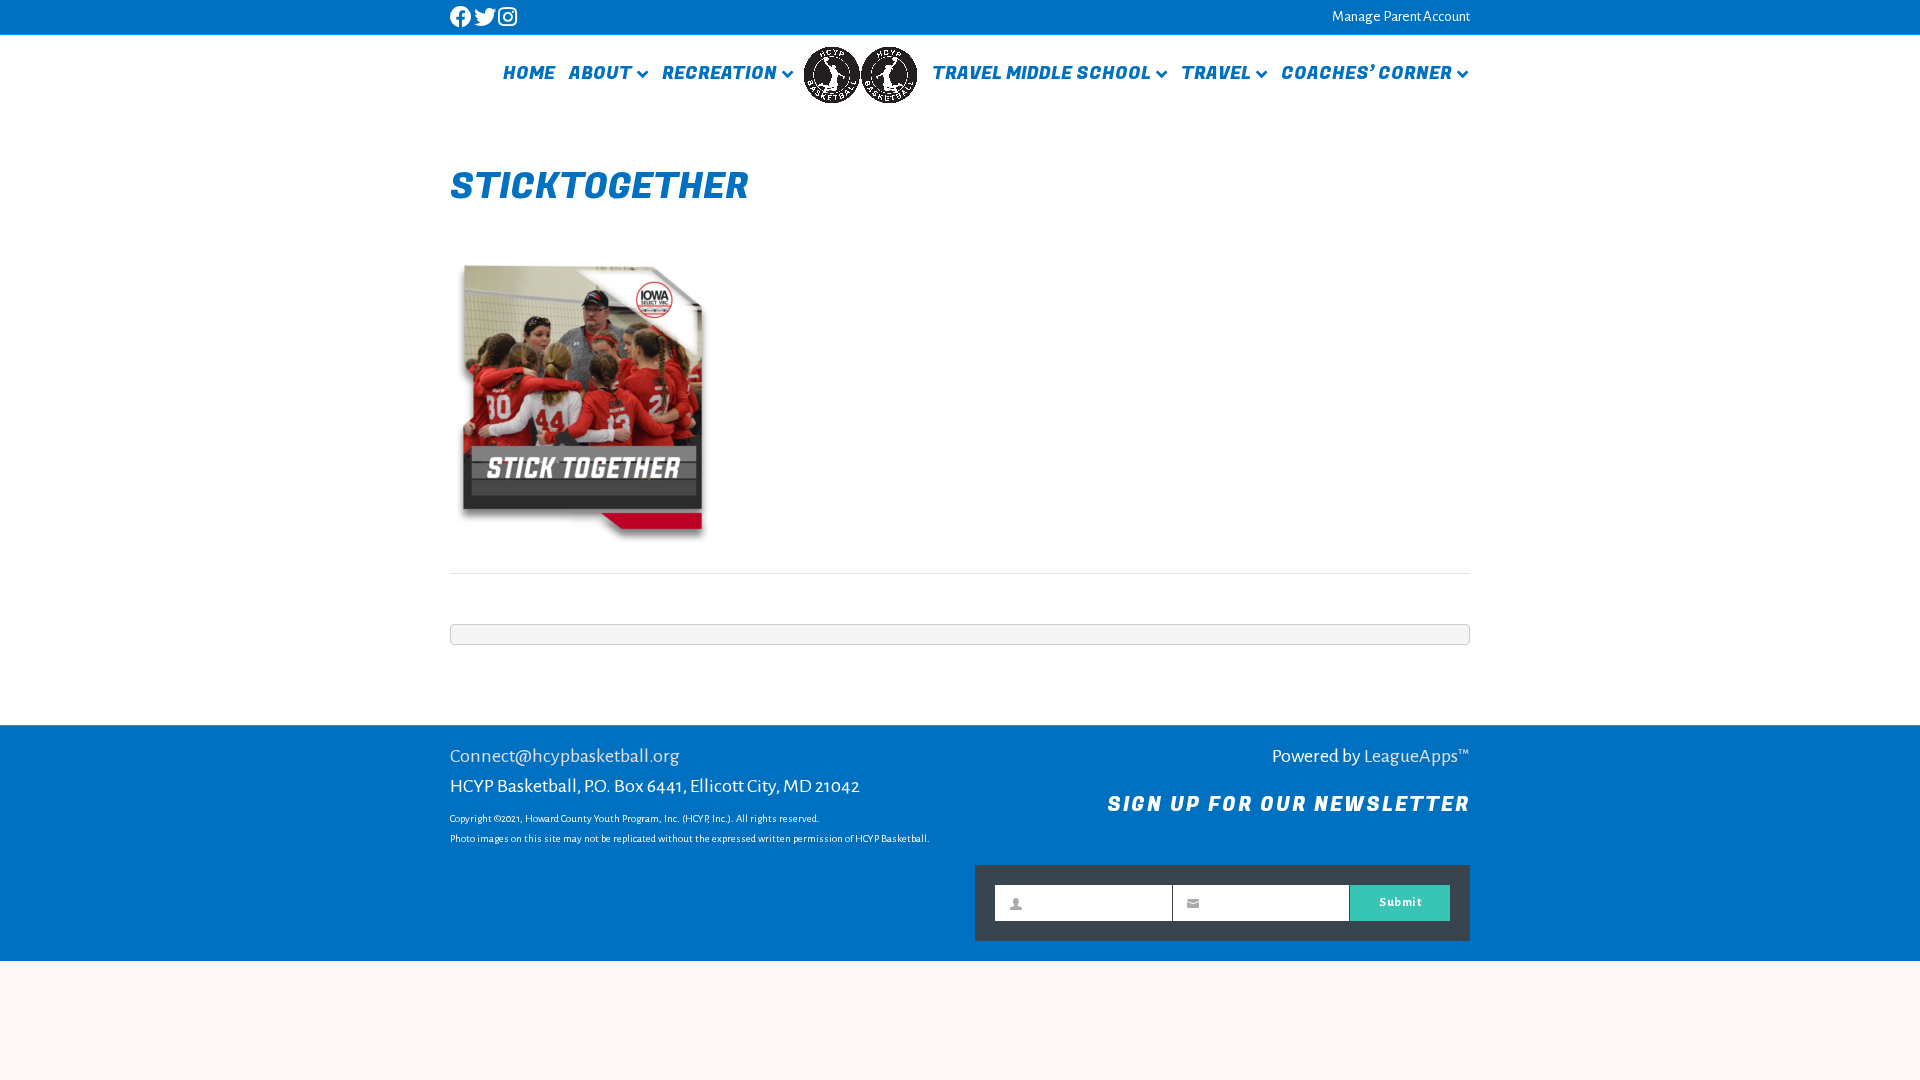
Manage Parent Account (1401, 16)
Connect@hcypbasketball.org (565, 756)
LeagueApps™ (1417, 756)
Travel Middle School (1041, 73)
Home (529, 73)
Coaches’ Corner (1366, 73)
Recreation (719, 73)
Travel (1216, 73)
